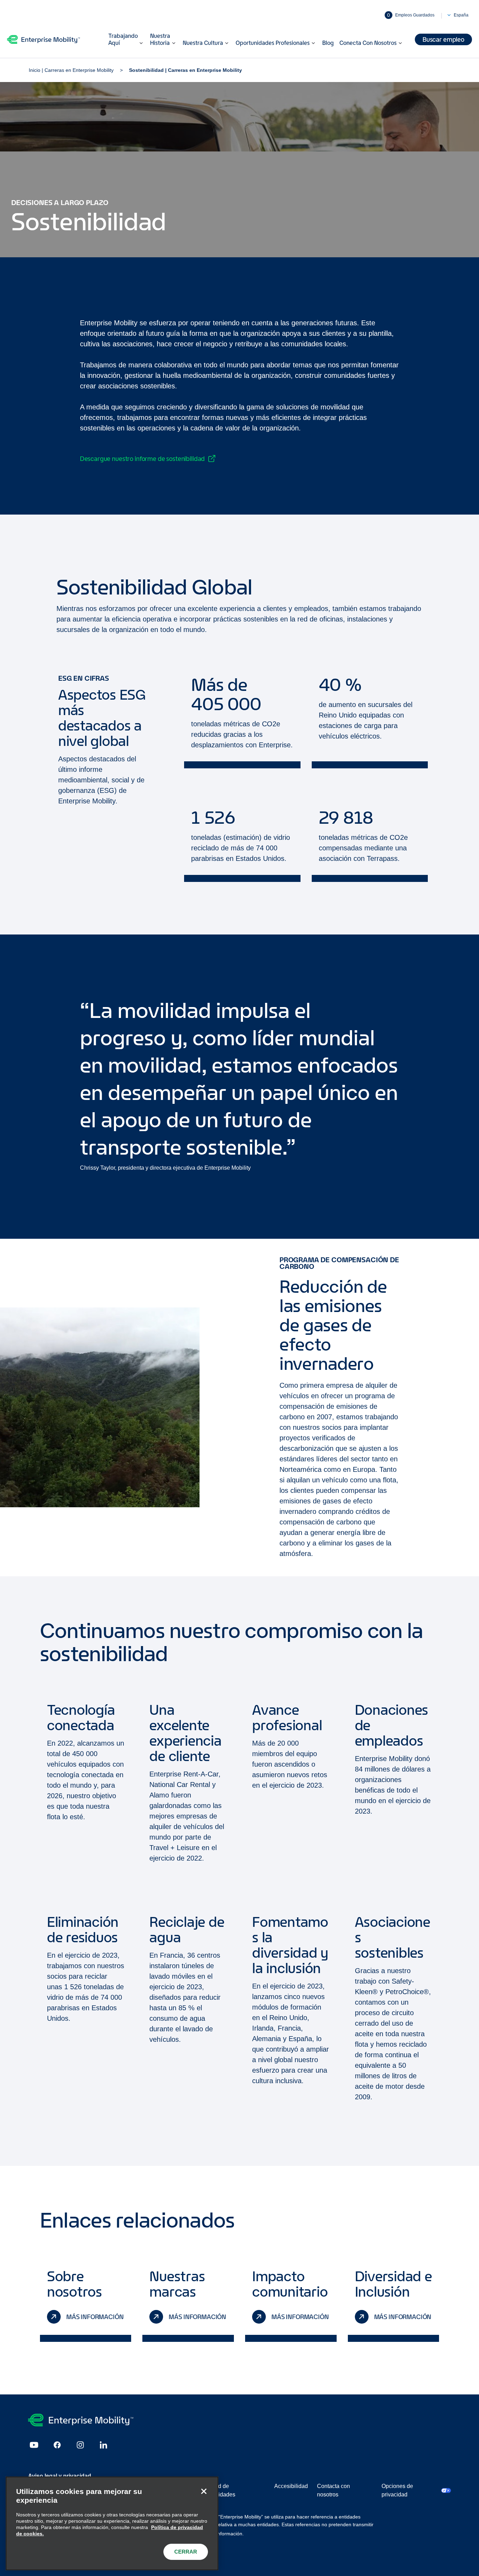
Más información (95, 2317)
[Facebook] (57, 2445)
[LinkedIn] (103, 2445)
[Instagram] (80, 2445)
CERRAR (186, 2552)
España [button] (461, 15)
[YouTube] (34, 2445)
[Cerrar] (204, 2491)
